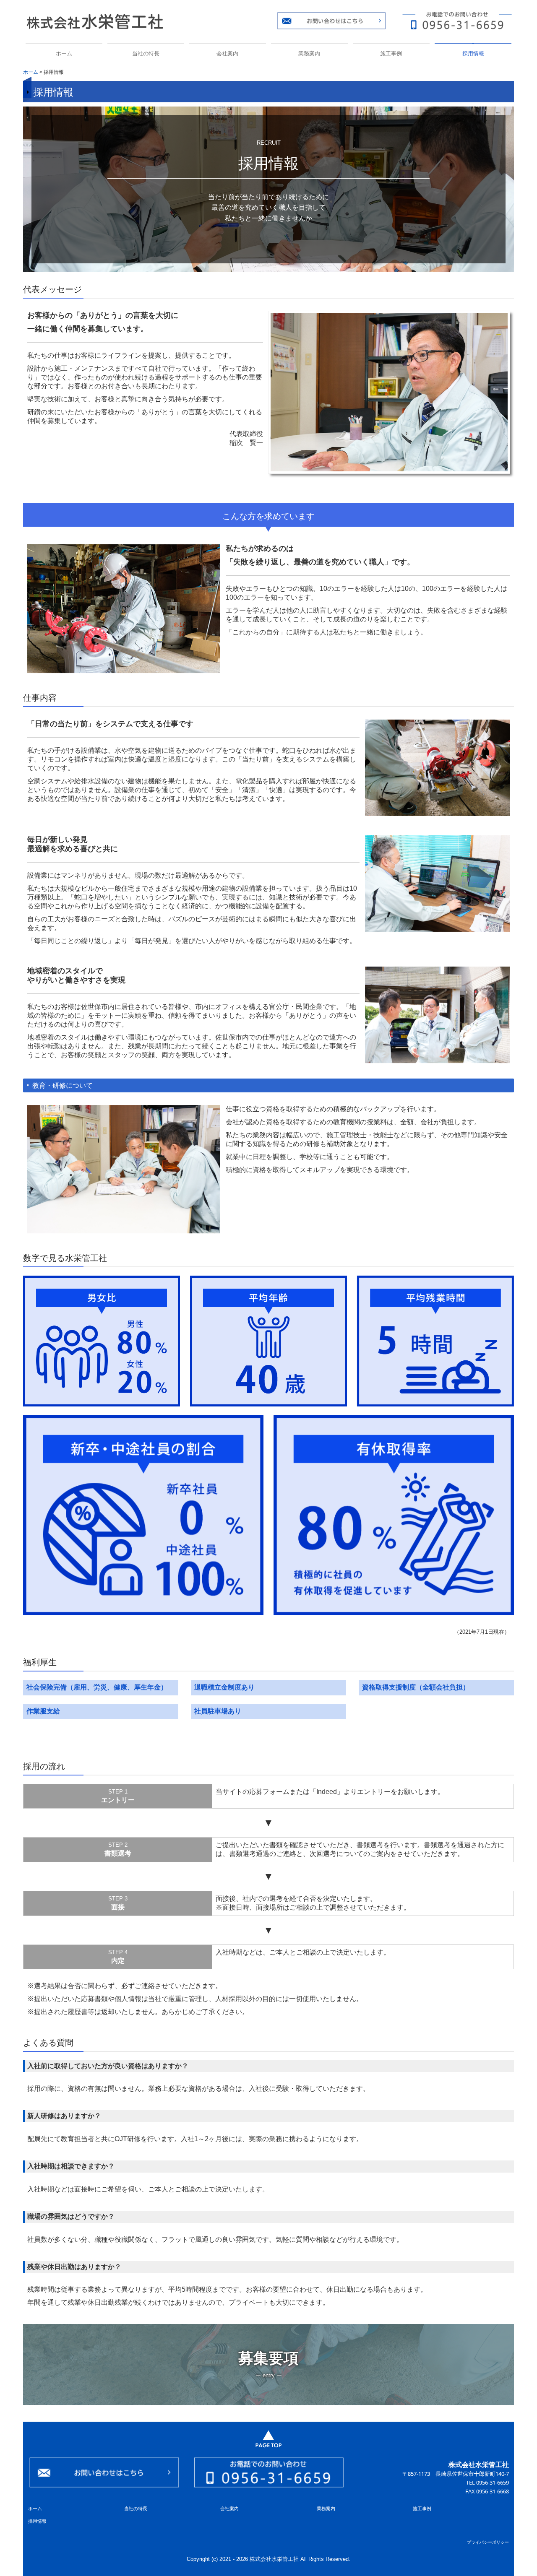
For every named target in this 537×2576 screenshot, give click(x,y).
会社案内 (227, 53)
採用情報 (473, 53)
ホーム (64, 53)
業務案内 (309, 53)
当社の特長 (146, 53)
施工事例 (391, 53)
